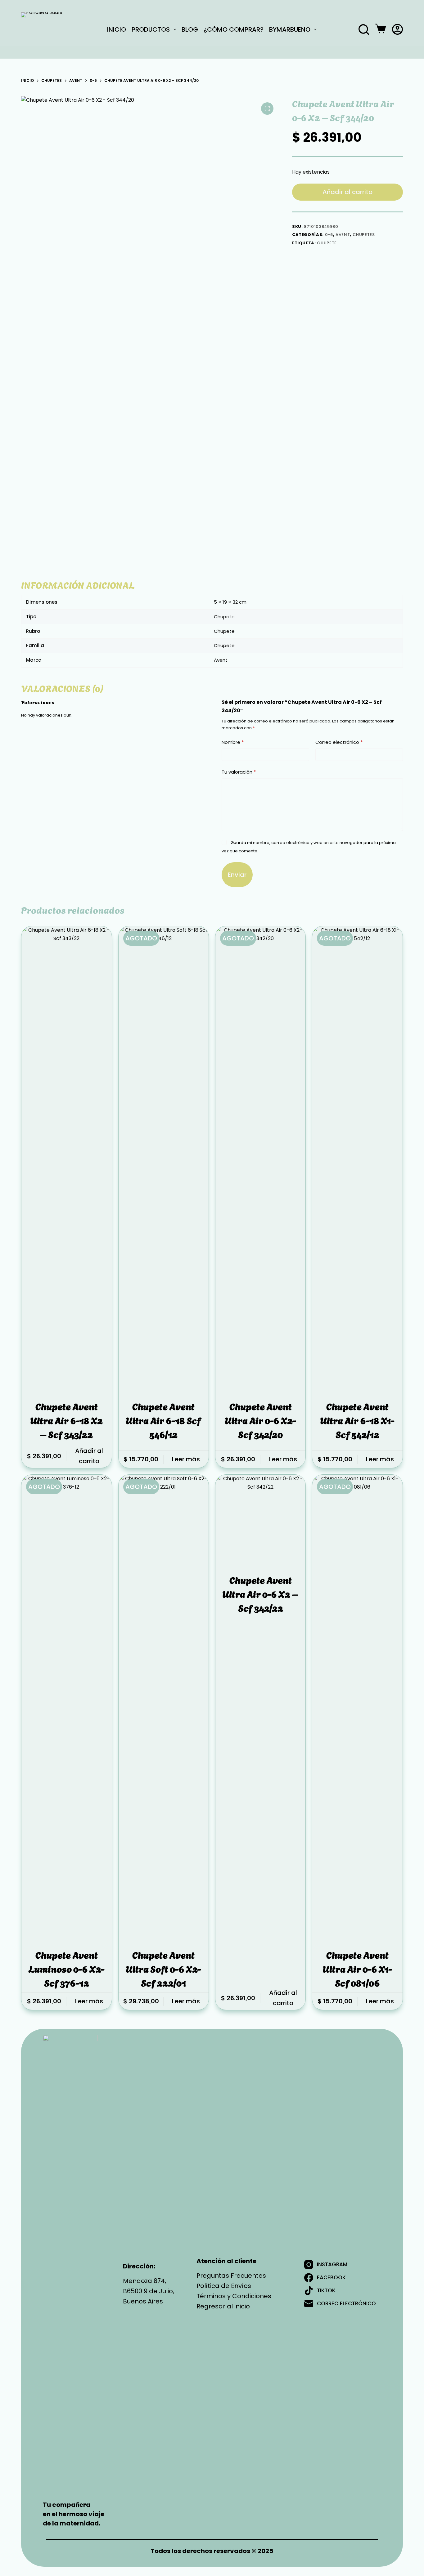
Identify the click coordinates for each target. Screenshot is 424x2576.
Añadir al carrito (347, 192)
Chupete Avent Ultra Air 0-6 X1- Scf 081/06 (358, 1968)
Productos (151, 29)
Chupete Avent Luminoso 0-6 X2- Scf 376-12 (67, 1968)
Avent (343, 235)
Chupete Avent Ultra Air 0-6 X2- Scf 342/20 (261, 1420)
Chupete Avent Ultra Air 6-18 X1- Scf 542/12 (357, 1420)
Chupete (327, 243)
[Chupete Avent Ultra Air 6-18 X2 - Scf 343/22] (66, 1159)
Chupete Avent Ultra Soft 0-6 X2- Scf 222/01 (164, 1968)
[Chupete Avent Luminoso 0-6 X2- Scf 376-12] (66, 1707)
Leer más (186, 1459)
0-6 (329, 235)
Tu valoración (239, 772)
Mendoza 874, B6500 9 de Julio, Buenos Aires (149, 2291)
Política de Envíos (224, 2286)
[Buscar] (364, 29)
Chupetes (364, 235)
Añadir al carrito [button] (89, 1456)
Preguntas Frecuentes (231, 2276)
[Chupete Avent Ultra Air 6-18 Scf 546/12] (164, 1159)
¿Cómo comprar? (234, 29)
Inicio (117, 29)
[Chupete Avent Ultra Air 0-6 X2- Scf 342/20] (260, 1159)
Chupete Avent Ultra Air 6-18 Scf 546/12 (163, 1420)
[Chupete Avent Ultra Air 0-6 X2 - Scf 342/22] (260, 1520)
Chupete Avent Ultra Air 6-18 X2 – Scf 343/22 (67, 1420)
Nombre (233, 742)
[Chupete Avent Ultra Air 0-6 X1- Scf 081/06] (357, 1707)
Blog (190, 29)
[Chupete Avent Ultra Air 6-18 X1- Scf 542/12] (357, 1159)
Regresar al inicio (223, 2306)
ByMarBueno (290, 29)
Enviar (237, 875)
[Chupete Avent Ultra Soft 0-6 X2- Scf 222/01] (164, 1707)
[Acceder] (397, 29)
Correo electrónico (339, 742)
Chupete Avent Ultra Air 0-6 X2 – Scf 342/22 (260, 1593)
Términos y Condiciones (234, 2296)
